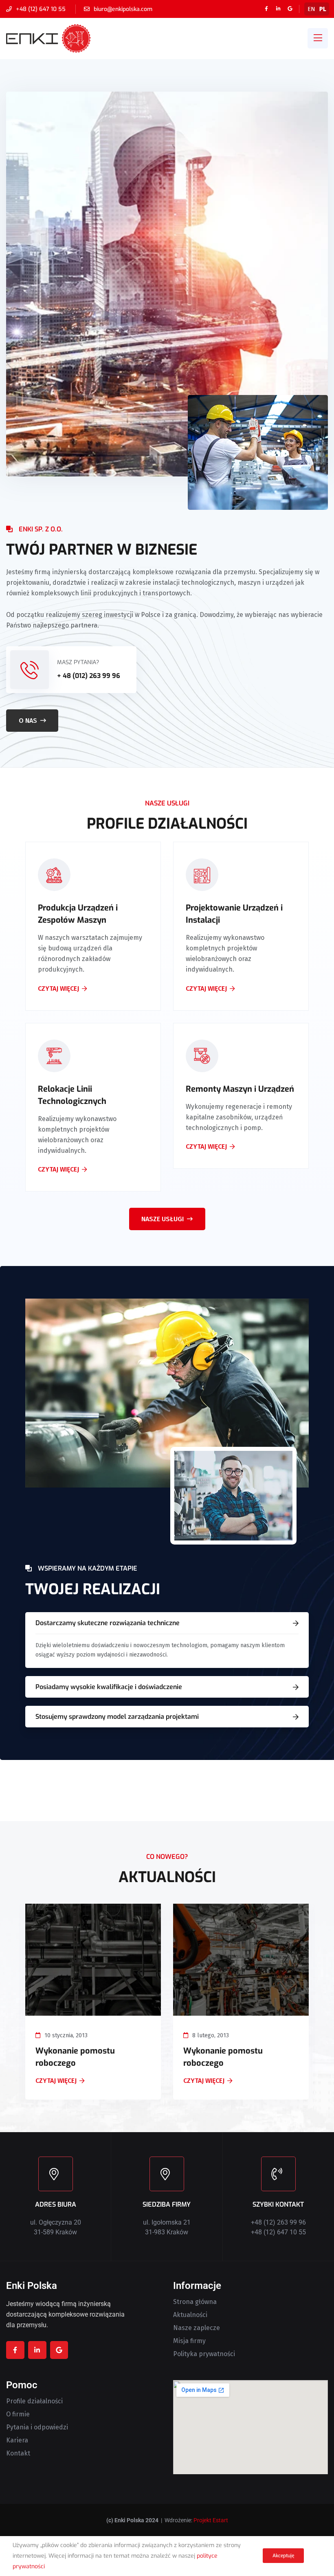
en (311, 9)
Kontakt (18, 2453)
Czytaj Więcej (56, 2081)
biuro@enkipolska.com (123, 9)
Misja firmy (189, 2341)
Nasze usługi (163, 1219)
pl (323, 9)
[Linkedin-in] (278, 9)
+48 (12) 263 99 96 (278, 2222)
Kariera (17, 2440)
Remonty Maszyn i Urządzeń (240, 1089)
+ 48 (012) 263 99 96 (89, 676)
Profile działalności (34, 2401)
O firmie (18, 2414)
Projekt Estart (211, 2520)
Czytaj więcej (58, 989)
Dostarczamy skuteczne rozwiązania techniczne (108, 1623)
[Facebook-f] (266, 9)
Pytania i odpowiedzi (37, 2427)
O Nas (28, 721)
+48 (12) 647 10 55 (41, 9)
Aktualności (190, 2315)
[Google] (290, 9)
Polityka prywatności (204, 2354)
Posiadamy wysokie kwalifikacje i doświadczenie (109, 1687)
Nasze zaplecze (197, 2328)
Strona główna (195, 2302)
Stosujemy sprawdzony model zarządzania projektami (117, 1717)
